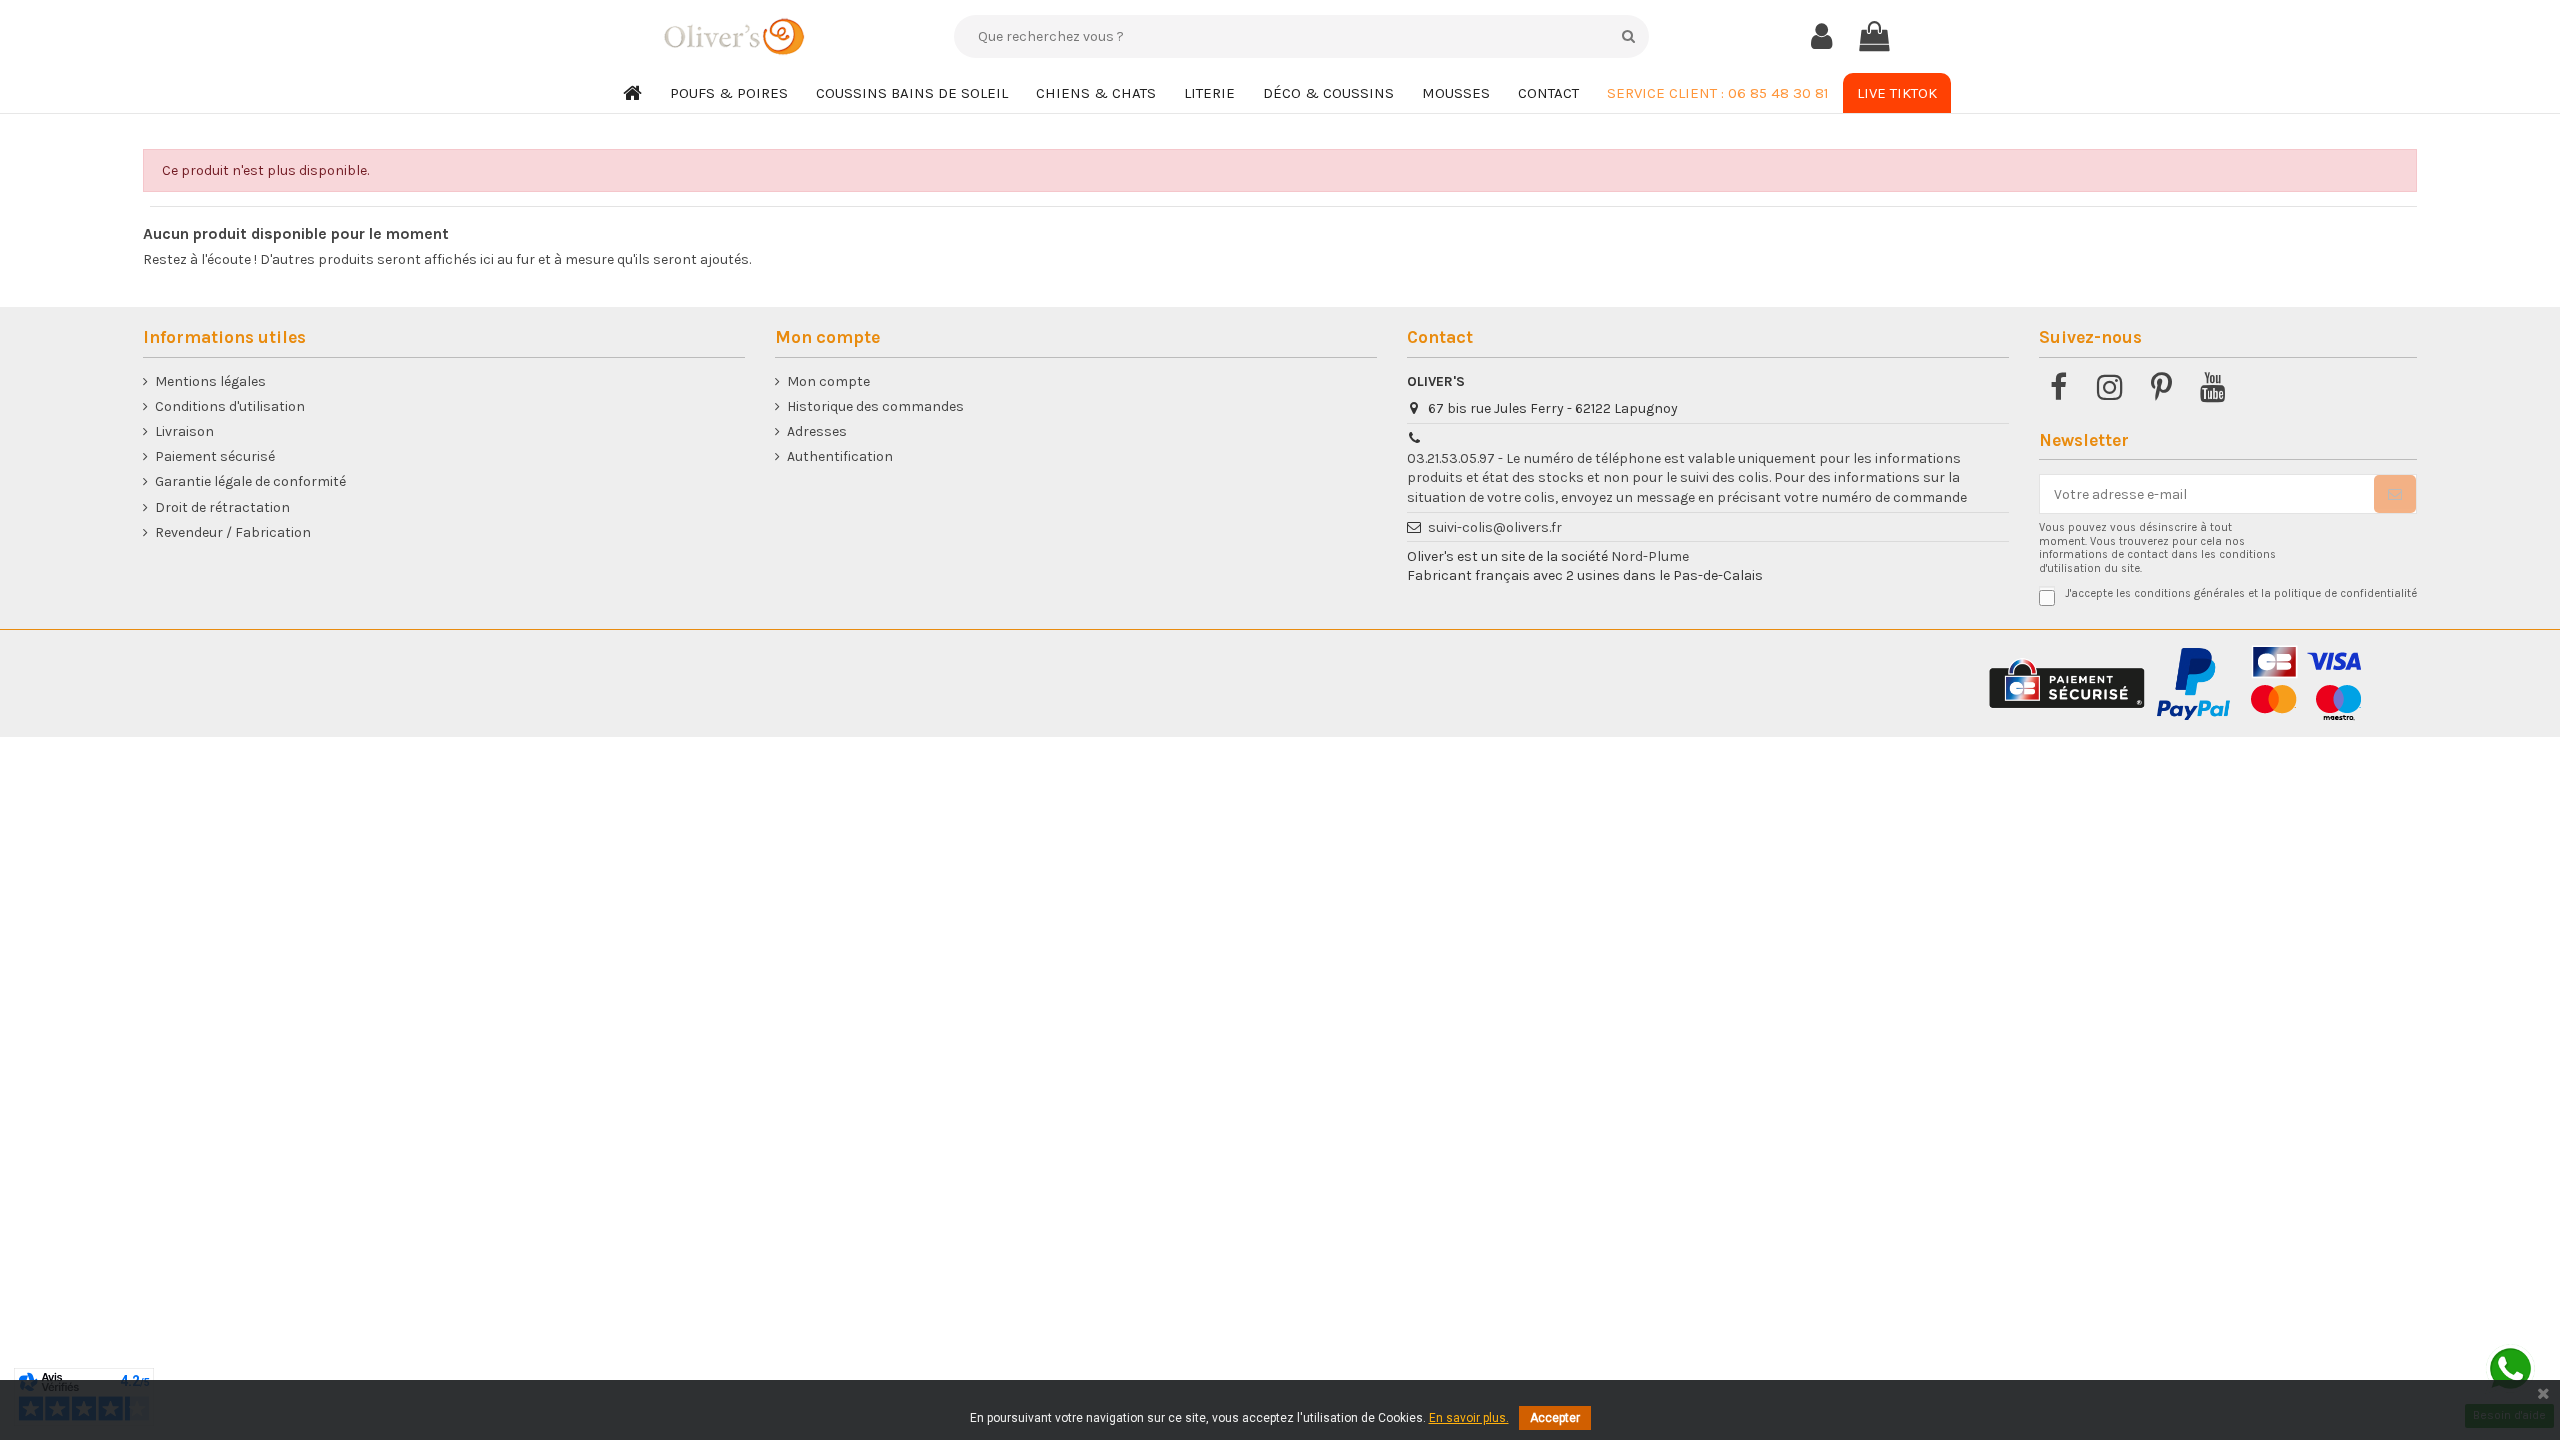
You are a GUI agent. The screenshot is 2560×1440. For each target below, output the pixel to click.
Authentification (840, 456)
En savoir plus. (1469, 1418)
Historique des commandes (875, 406)
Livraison (184, 431)
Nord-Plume (1650, 556)
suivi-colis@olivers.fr (1495, 527)
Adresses (817, 431)
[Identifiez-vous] (1821, 37)
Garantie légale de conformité (250, 481)
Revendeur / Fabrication (233, 532)
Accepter (1555, 1418)
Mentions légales (210, 381)
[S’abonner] (2395, 494)
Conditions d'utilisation (230, 406)
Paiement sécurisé (215, 456)
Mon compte (828, 381)
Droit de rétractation (222, 507)
